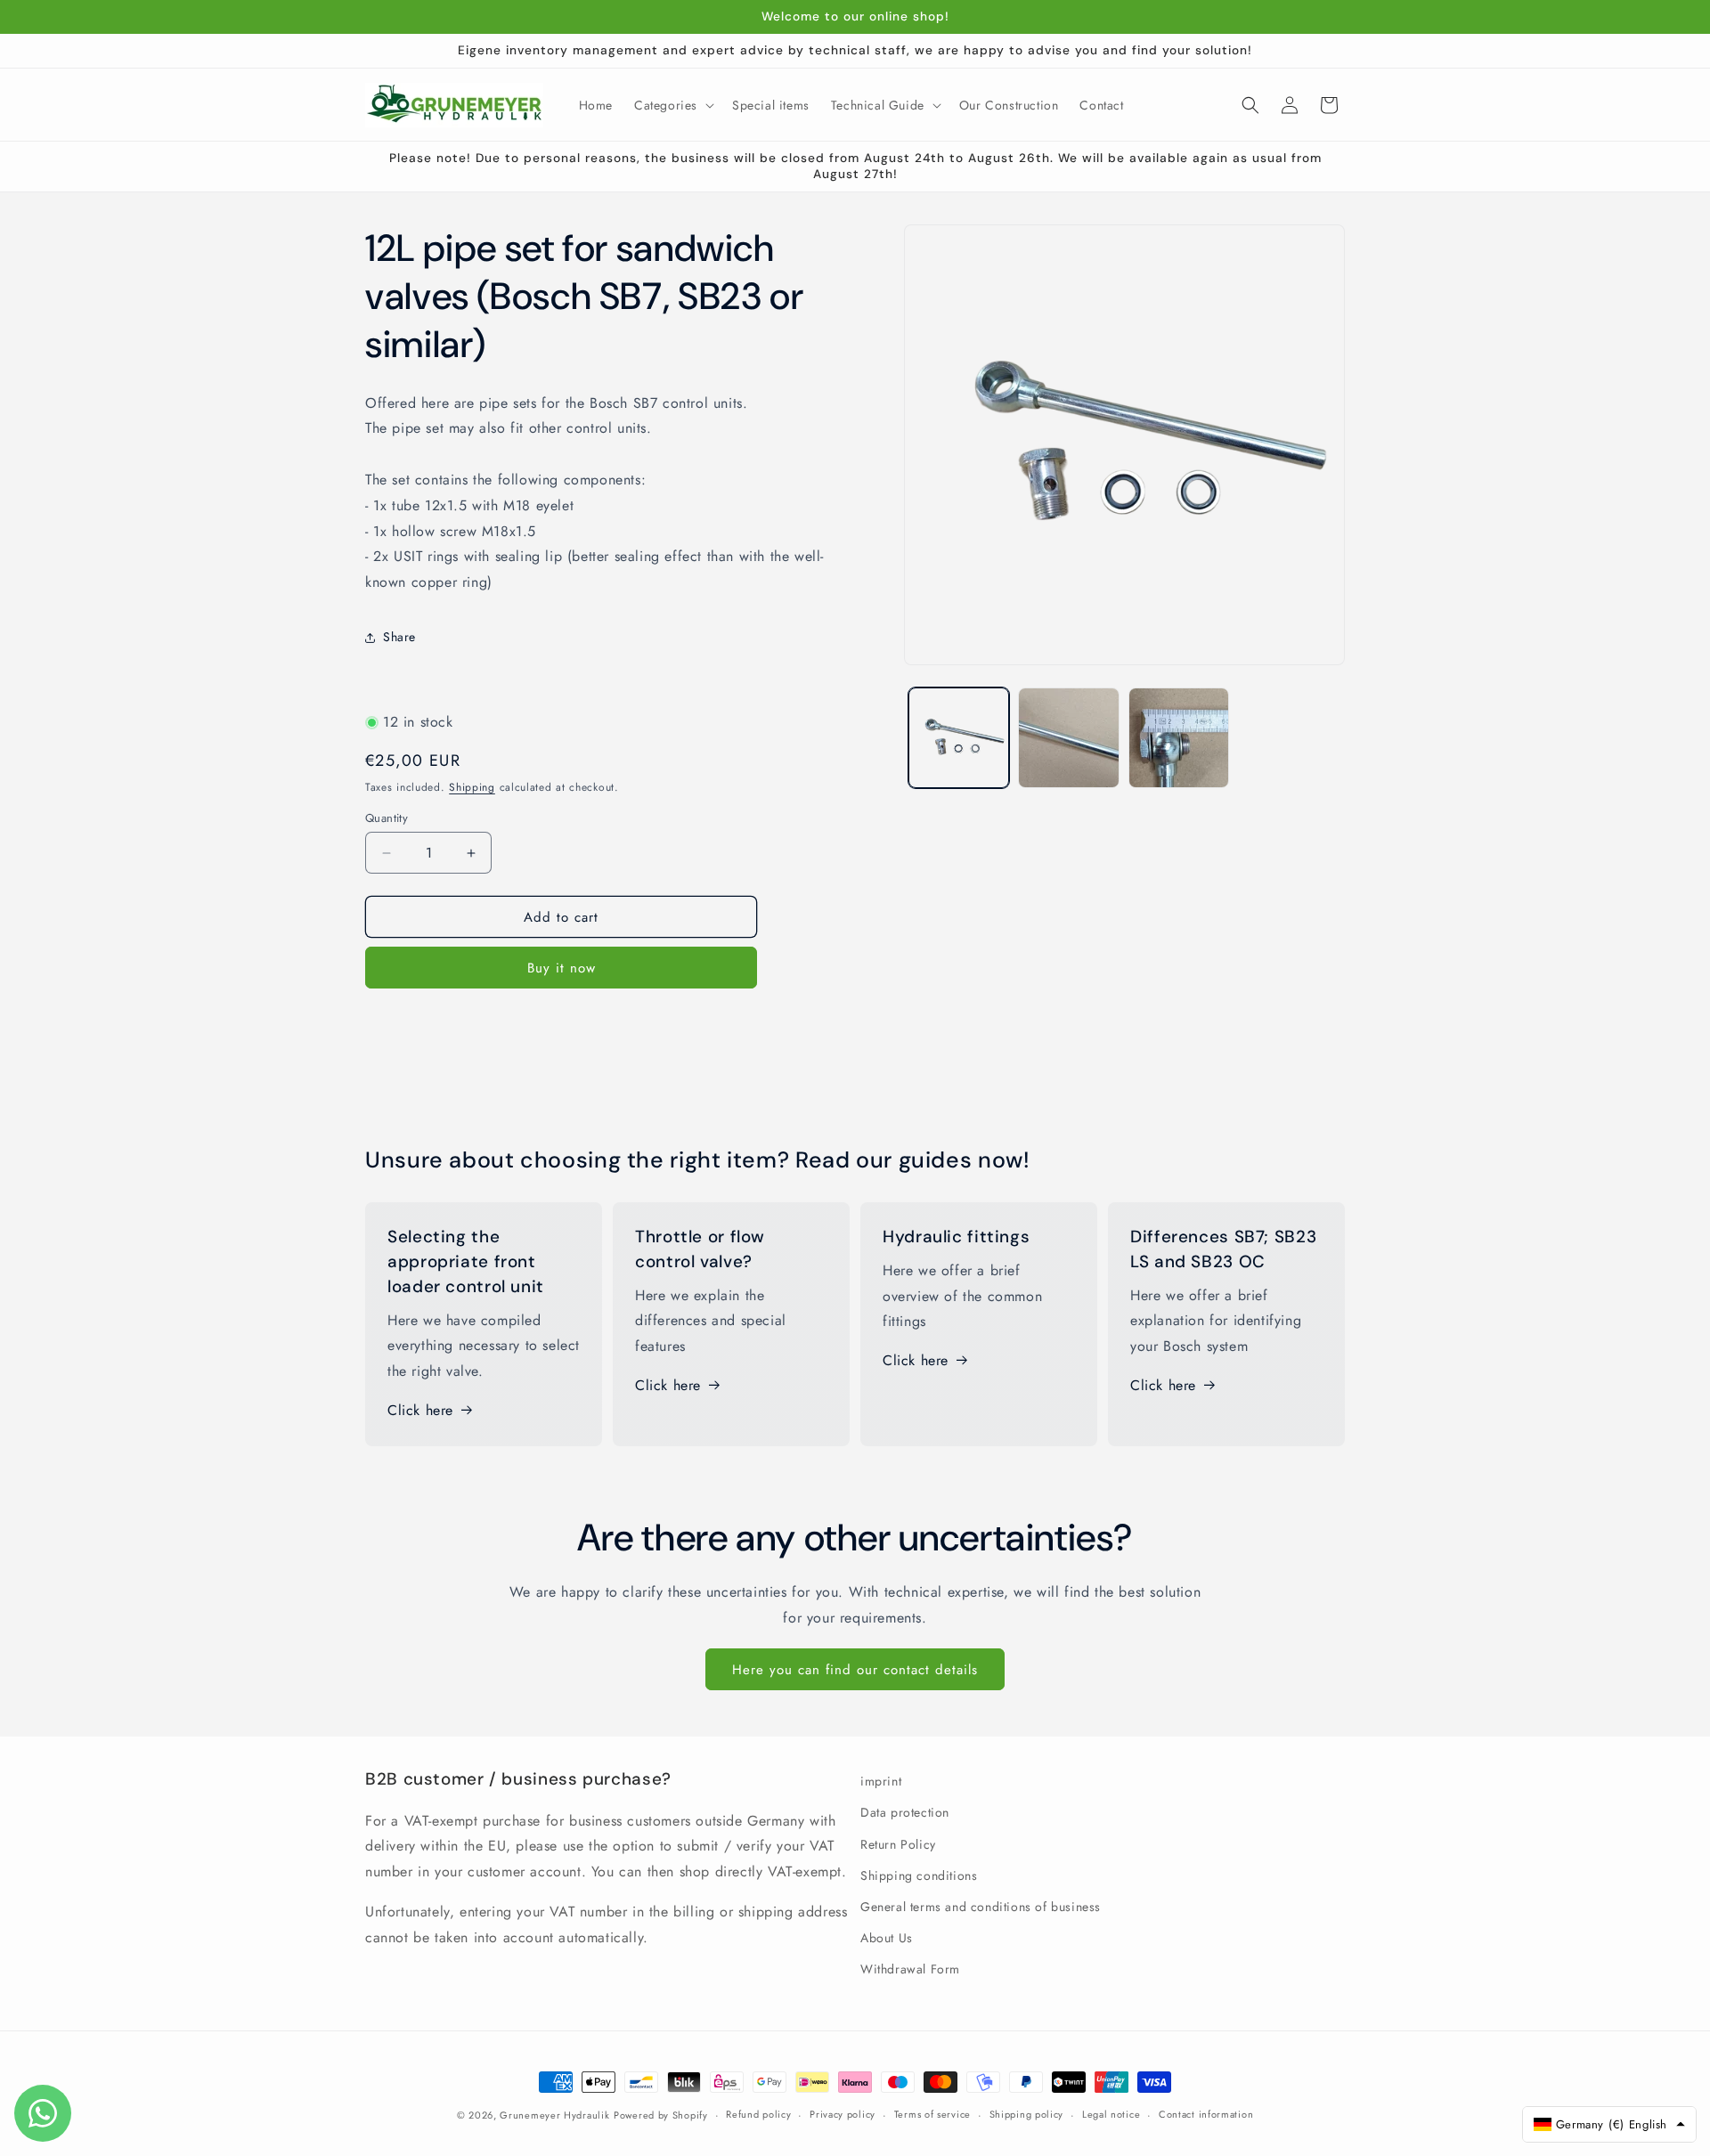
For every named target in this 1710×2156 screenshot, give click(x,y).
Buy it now (562, 968)
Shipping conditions (919, 1875)
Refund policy (758, 2114)
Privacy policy (843, 2114)
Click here (420, 1410)
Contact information (1206, 2114)
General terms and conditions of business (981, 1907)
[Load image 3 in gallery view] (1179, 738)
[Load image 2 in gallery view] (1068, 738)
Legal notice (1111, 2114)
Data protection (905, 1812)
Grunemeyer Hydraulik (554, 2115)
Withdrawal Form (910, 1969)
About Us (887, 1938)
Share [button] (399, 637)
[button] (672, 105)
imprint (881, 1781)
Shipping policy (1027, 2114)
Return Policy (898, 1844)
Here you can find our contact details (855, 1670)
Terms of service (932, 2114)
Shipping (472, 787)
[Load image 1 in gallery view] (959, 738)
